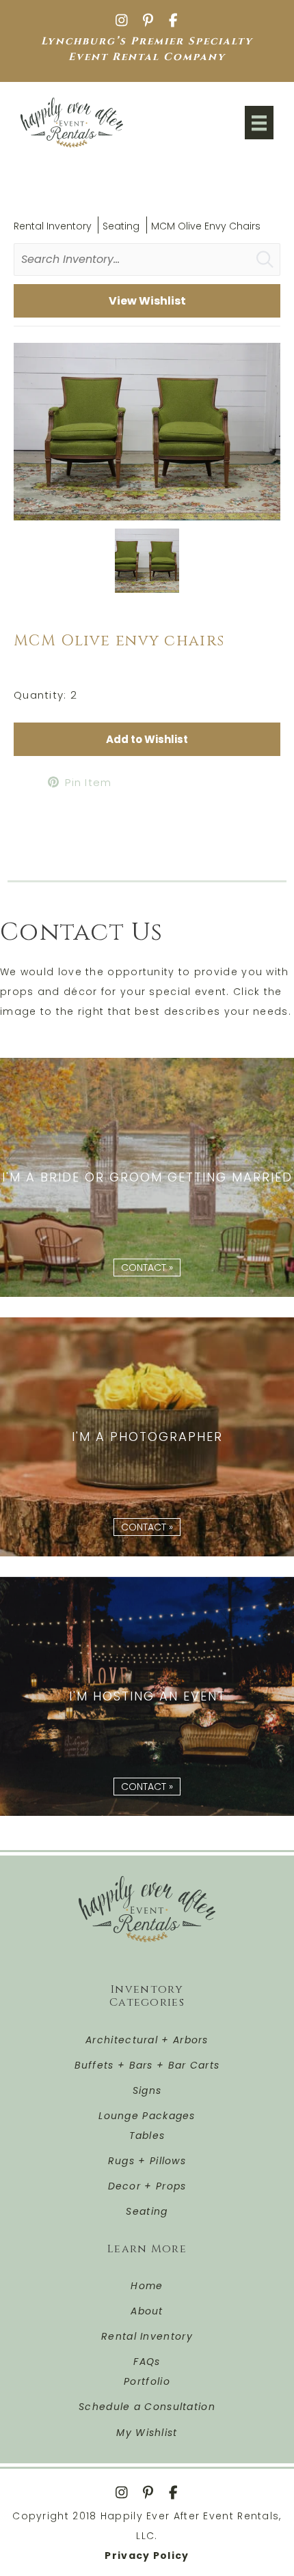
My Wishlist (147, 2433)
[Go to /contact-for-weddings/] (147, 1177)
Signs (147, 2090)
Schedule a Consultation (147, 2407)
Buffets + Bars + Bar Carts (147, 2065)
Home (147, 2286)
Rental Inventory (53, 226)
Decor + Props (147, 2186)
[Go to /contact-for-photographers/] (147, 1437)
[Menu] (259, 123)
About (147, 2311)
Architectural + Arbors (147, 2040)
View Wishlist (147, 301)
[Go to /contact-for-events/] (147, 1696)
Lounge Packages (147, 2116)
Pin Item (88, 782)
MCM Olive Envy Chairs (206, 226)
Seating (121, 226)
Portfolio (147, 2381)
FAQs (147, 2362)
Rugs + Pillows (147, 2161)
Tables (147, 2136)
